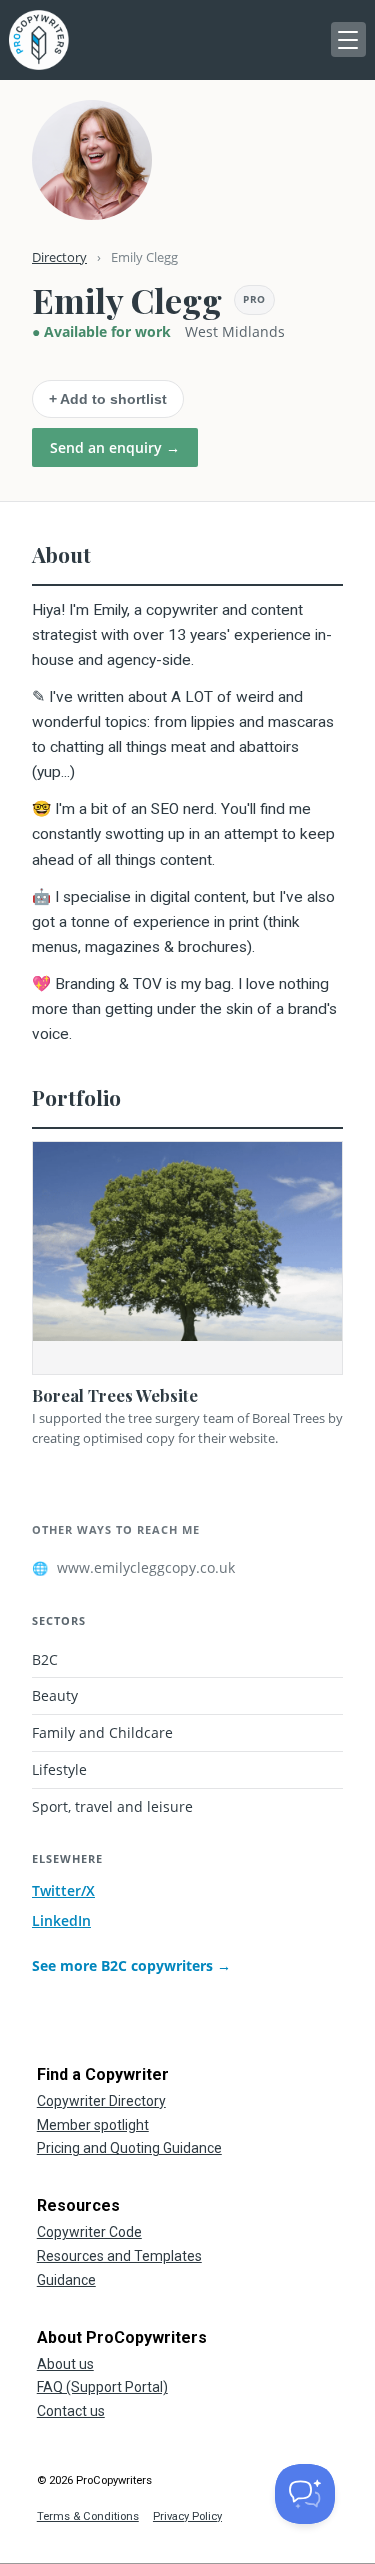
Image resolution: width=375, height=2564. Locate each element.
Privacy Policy (187, 2516)
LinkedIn (61, 1920)
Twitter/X (63, 1890)
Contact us (71, 2411)
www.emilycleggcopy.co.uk (133, 1568)
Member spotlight (93, 2125)
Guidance (66, 2280)
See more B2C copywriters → (131, 1966)
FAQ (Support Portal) (102, 2387)
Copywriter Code (89, 2232)
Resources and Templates (119, 2256)
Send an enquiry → (115, 447)
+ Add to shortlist (108, 399)
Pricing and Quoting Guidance (129, 2148)
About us (65, 2364)
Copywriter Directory (101, 2101)
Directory (59, 257)
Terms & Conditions (88, 2516)
